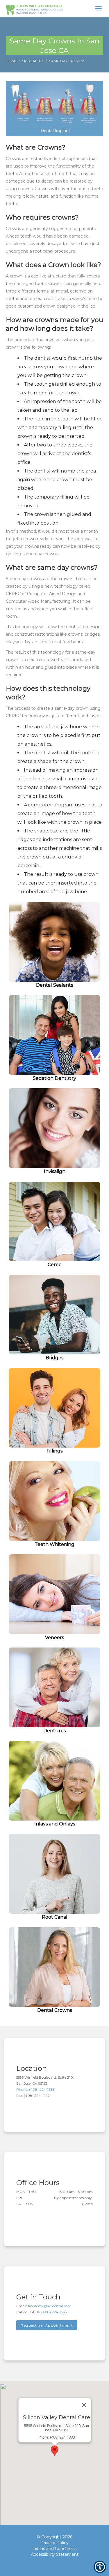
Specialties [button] (33, 61)
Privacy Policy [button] (54, 2543)
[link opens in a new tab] (45, 2564)
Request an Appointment (47, 2325)
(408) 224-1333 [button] (54, 2312)
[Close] (84, 2405)
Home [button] (11, 61)
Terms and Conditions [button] (54, 2549)
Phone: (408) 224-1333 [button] (35, 2089)
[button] (34, 9)
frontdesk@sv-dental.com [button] (50, 2306)
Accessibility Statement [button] (55, 2554)
